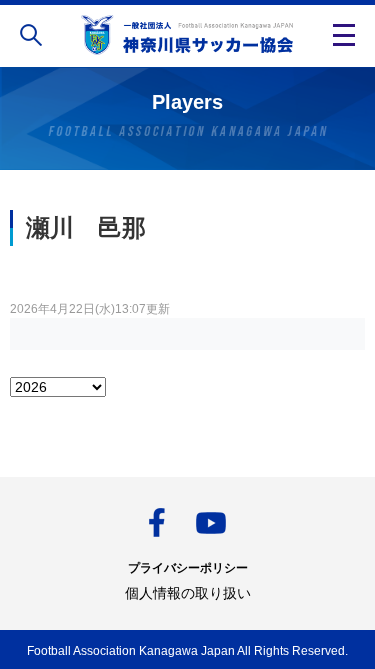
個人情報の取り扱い (188, 593)
